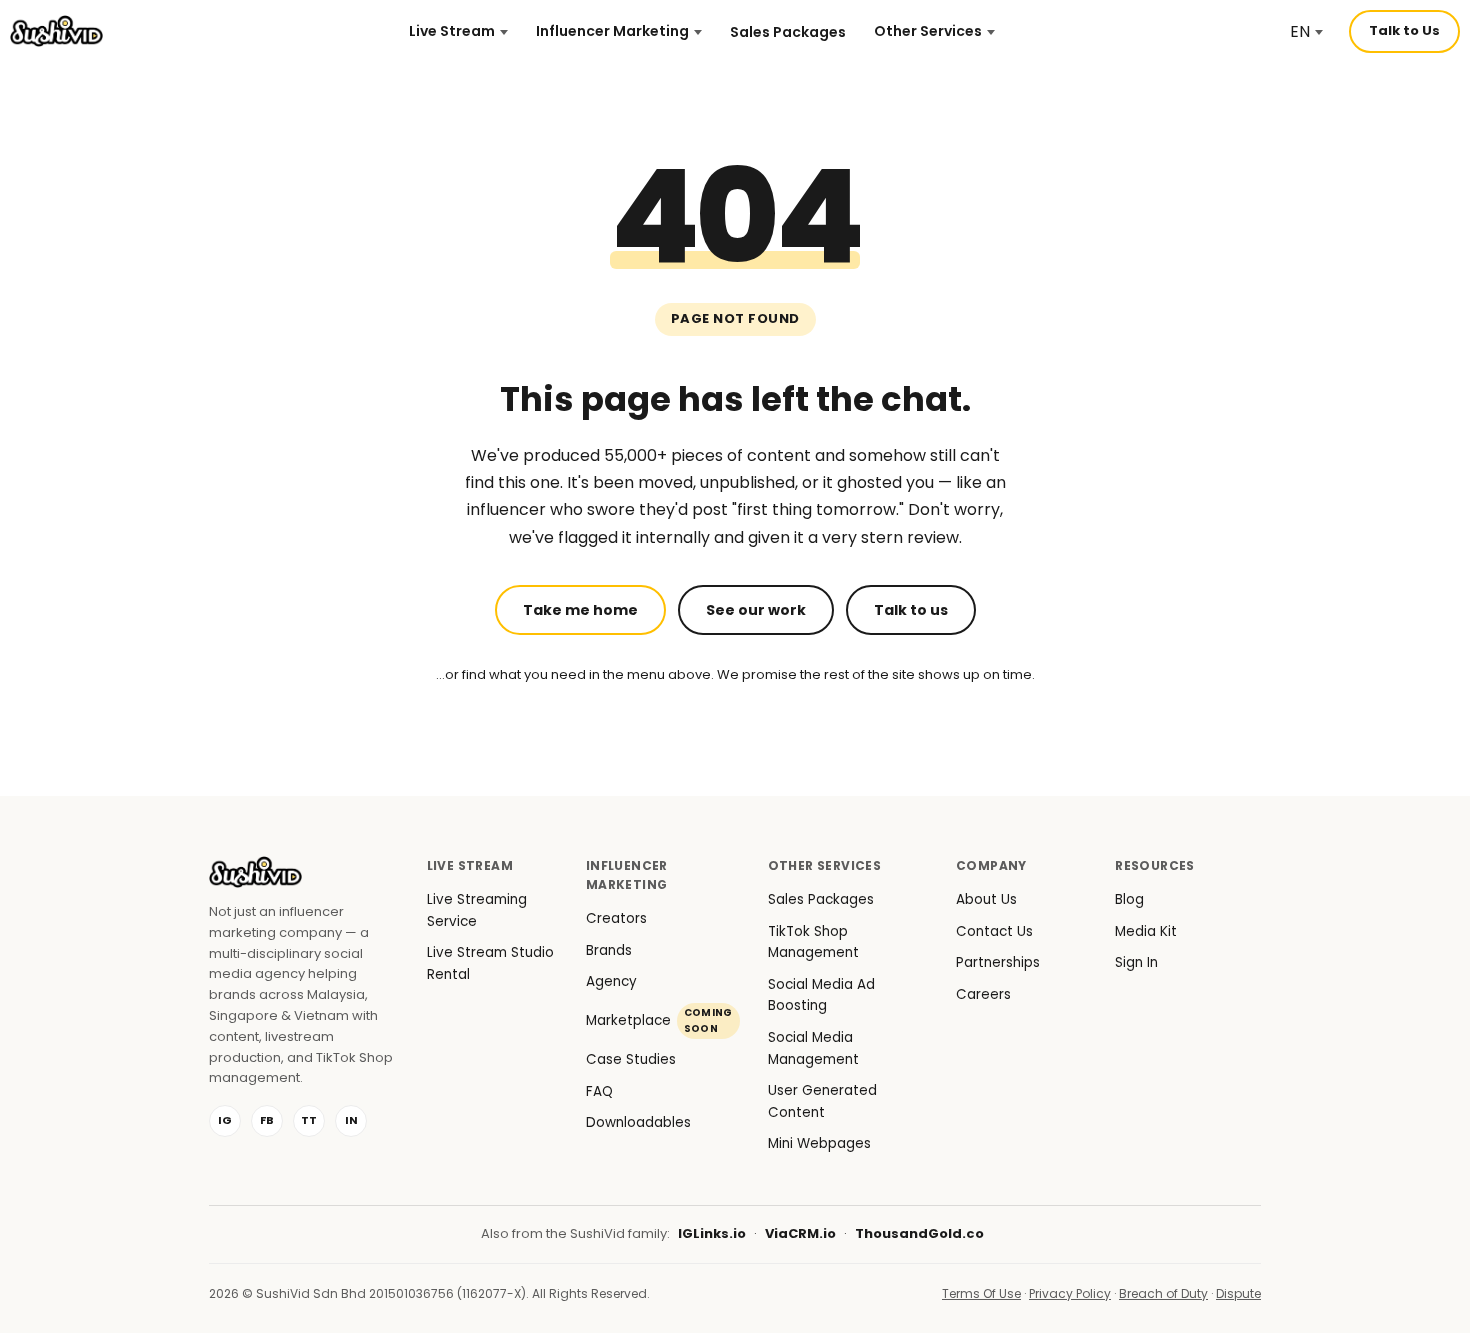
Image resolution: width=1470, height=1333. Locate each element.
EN (1300, 31)
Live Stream (452, 31)
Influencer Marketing (612, 31)
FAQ (599, 1091)
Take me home (580, 610)
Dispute (1238, 1293)
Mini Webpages (819, 1143)
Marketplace (659, 1020)
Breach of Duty (1163, 1293)
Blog (1129, 899)
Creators (616, 918)
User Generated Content (822, 1101)
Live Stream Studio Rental (490, 963)
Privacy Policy (1070, 1293)
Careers (983, 994)
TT (309, 1120)
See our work (756, 610)
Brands (609, 950)
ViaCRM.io (800, 1233)
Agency (611, 981)
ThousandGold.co (919, 1233)
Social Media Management (813, 1048)
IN (351, 1120)
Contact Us (994, 931)
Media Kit (1146, 931)
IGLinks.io (712, 1233)
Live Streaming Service (477, 910)
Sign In (1136, 962)
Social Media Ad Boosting (821, 995)
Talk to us (911, 610)
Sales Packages (788, 32)
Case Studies (631, 1059)
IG (225, 1120)
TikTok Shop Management (813, 942)
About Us (986, 899)
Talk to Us (1404, 30)
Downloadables (638, 1122)
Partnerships (998, 962)
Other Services (928, 31)
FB (267, 1120)
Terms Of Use (981, 1293)
